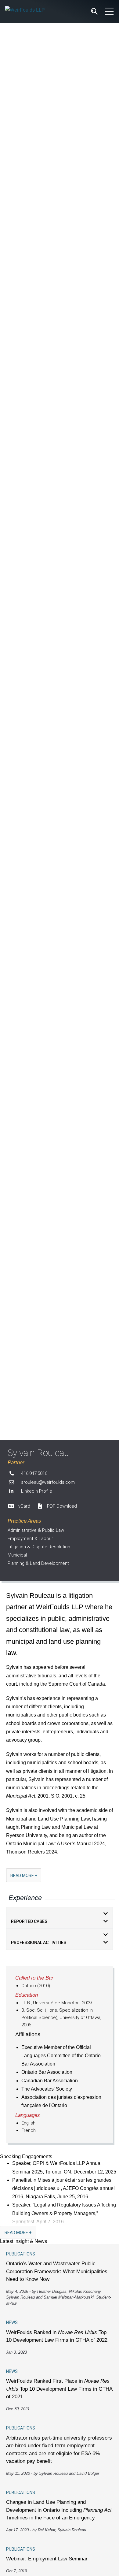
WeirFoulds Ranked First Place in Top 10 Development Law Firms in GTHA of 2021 (59, 2389)
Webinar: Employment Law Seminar (47, 2559)
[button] (60, 1911)
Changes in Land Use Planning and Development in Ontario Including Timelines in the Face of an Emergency (59, 2510)
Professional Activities (39, 1943)
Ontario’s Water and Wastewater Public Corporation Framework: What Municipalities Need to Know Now (57, 2271)
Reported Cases (29, 1921)
